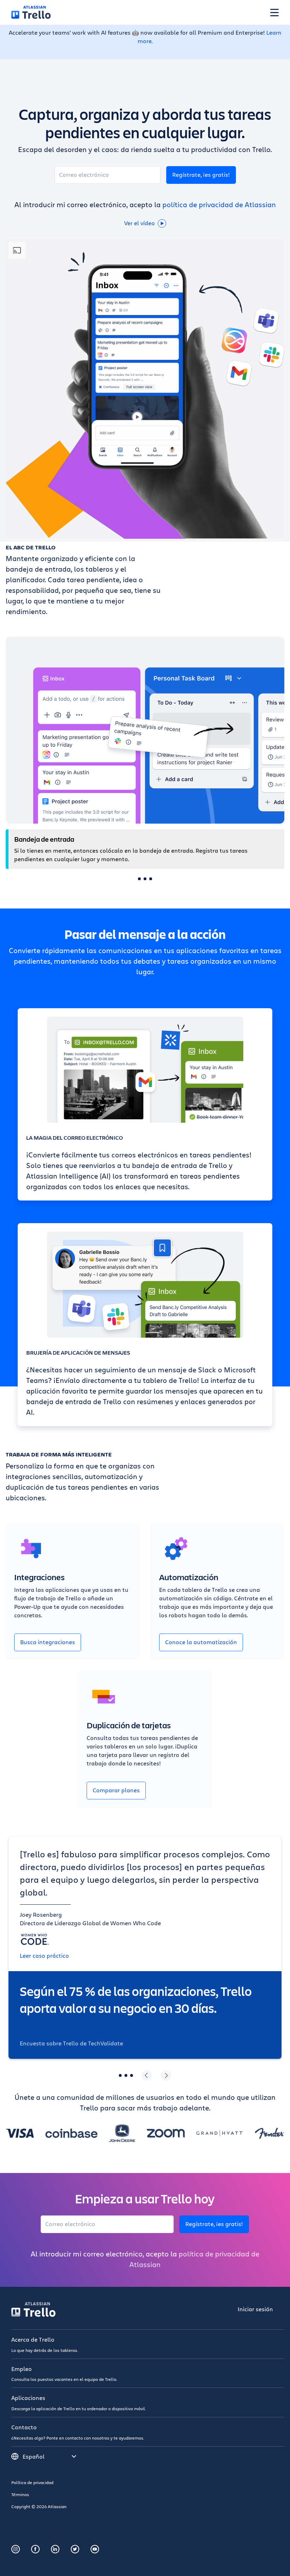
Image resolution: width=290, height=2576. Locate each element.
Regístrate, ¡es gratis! (201, 174)
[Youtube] (95, 2549)
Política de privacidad (32, 2482)
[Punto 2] (145, 879)
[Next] (166, 2075)
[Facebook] (35, 2549)
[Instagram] (16, 2549)
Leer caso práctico (44, 1955)
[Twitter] (75, 2549)
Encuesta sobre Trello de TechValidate (71, 2043)
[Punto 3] (151, 879)
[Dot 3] (132, 2075)
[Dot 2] (126, 2075)
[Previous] (147, 2075)
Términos (20, 2494)
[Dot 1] (120, 2075)
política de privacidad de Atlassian (219, 205)
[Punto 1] (139, 879)
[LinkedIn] (55, 2549)
